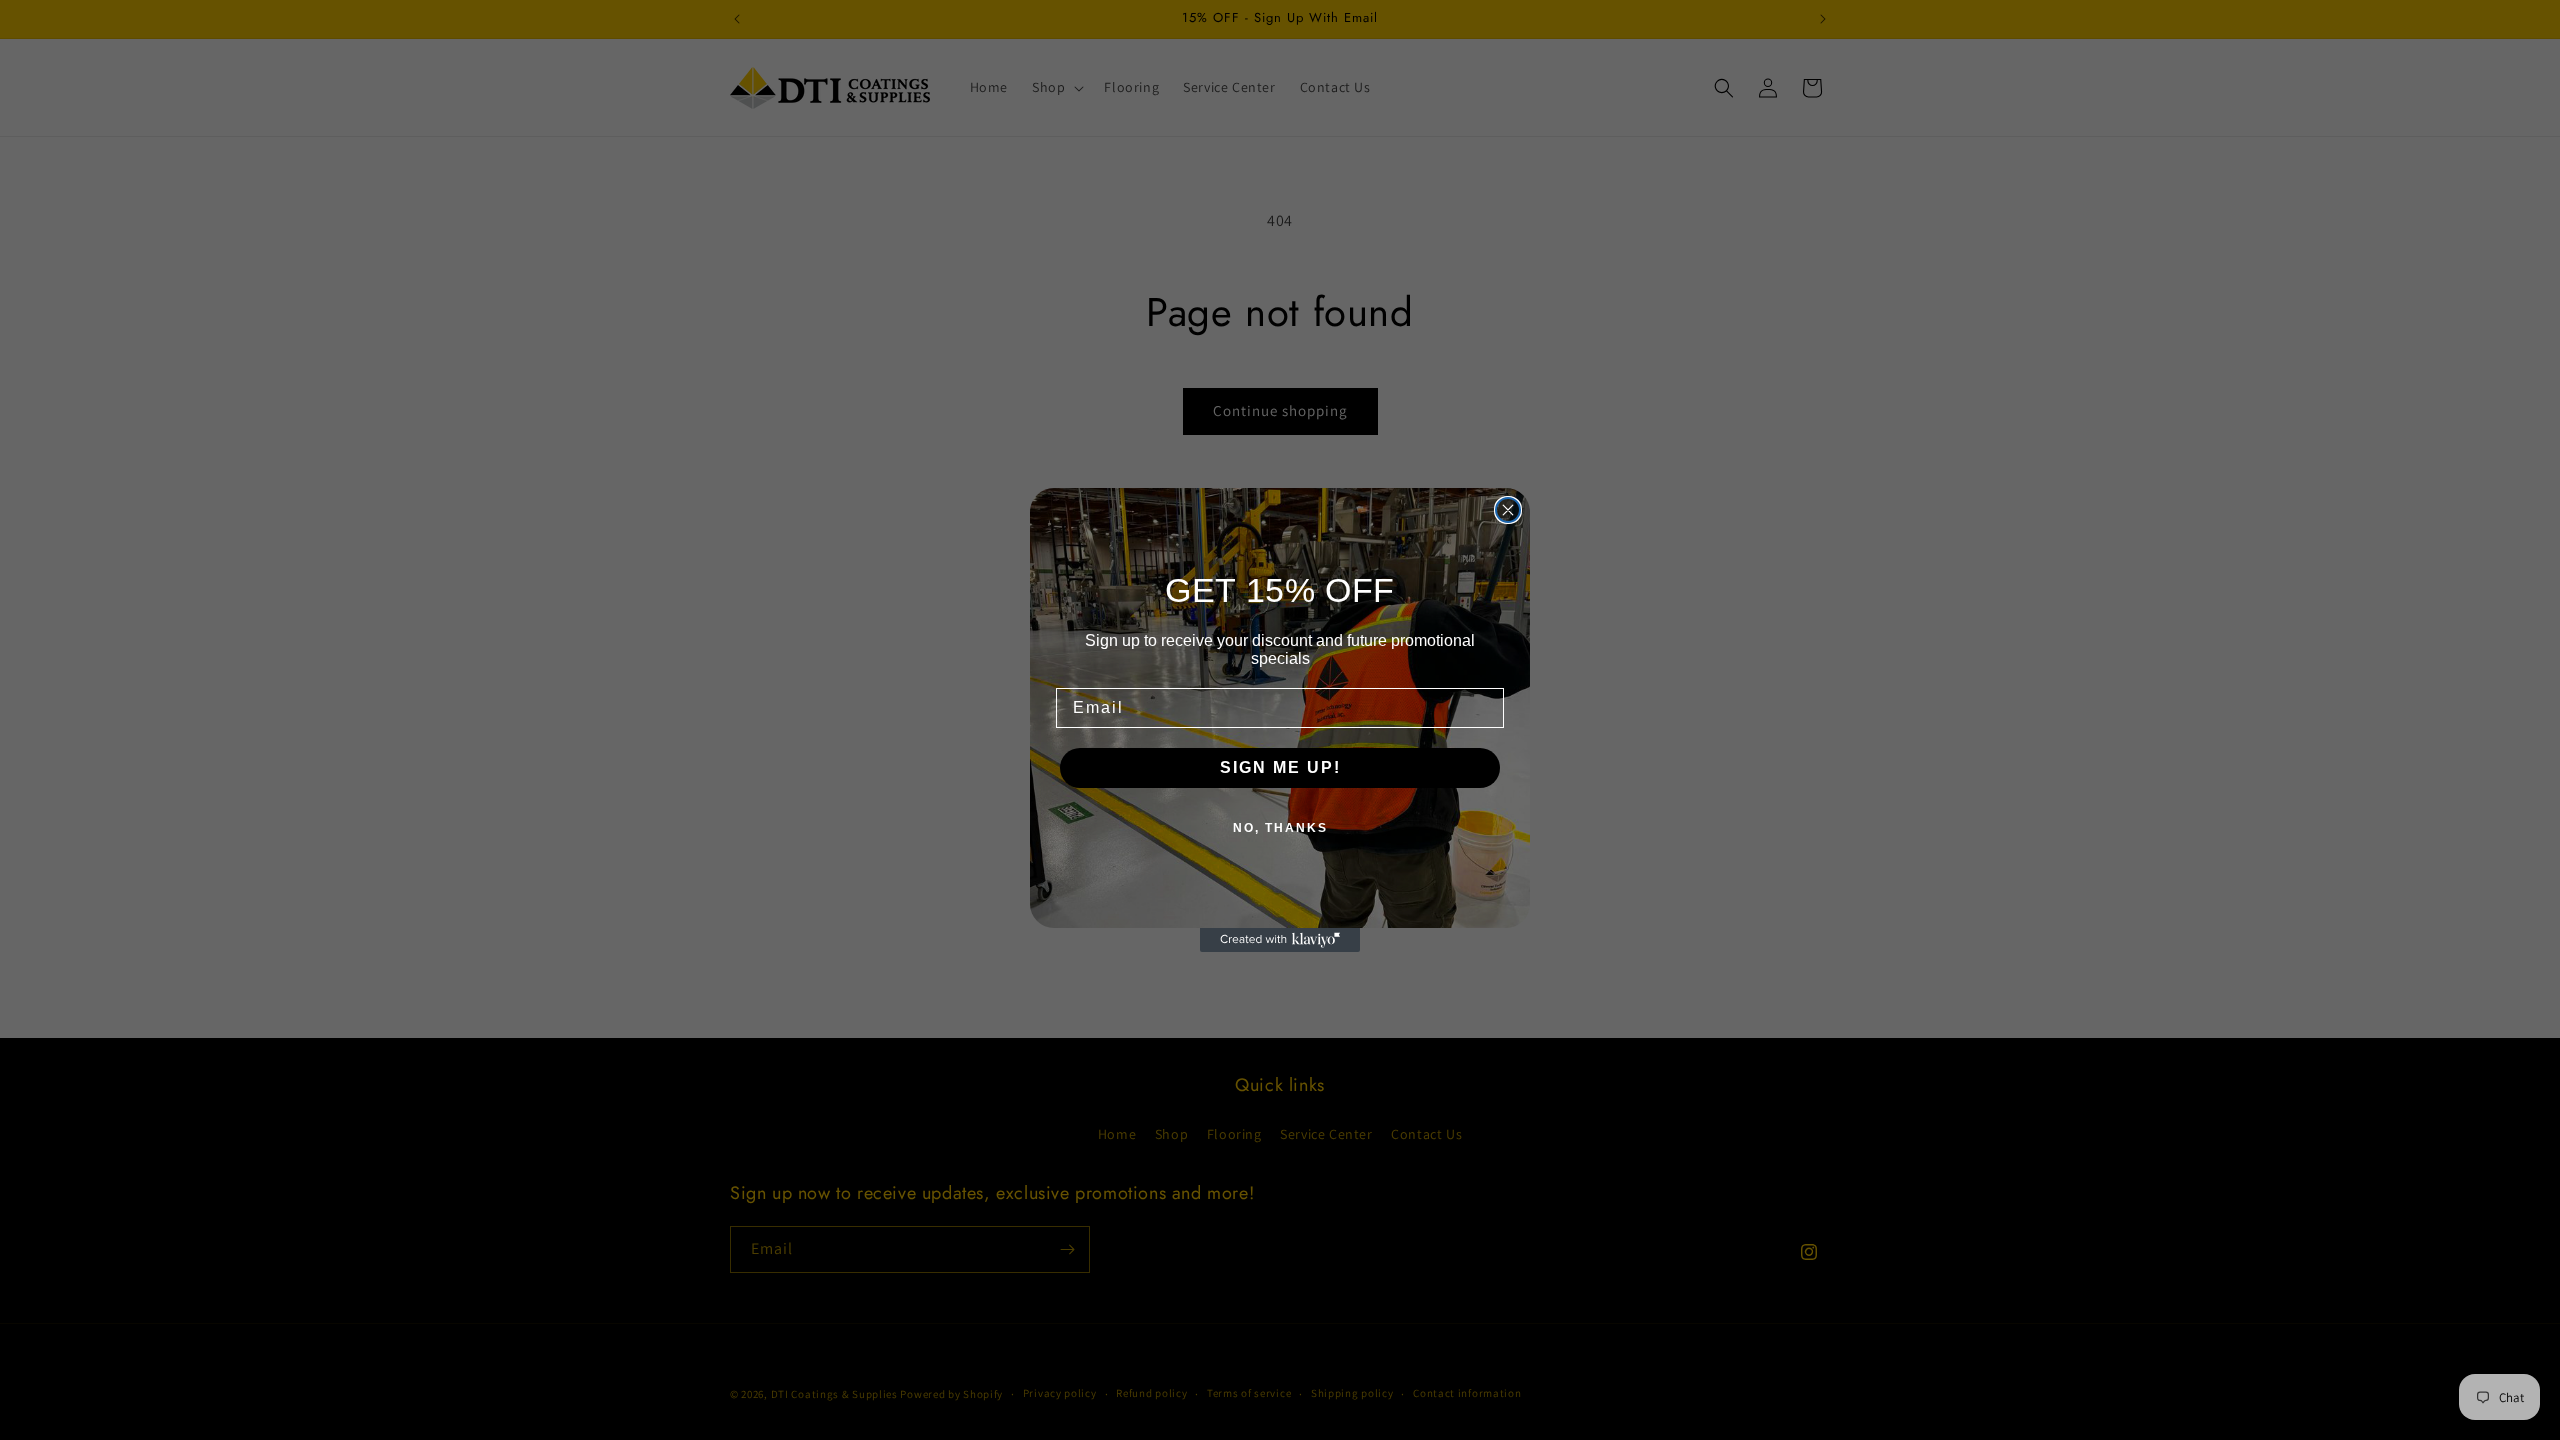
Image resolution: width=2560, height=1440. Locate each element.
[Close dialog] (1508, 510)
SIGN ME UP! (1280, 767)
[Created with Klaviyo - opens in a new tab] (1280, 940)
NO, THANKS (1280, 828)
